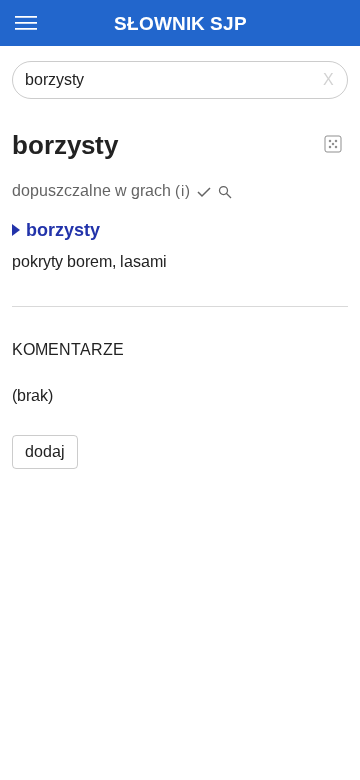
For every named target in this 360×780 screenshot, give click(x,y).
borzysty (63, 230)
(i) (183, 190)
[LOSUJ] (333, 143)
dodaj (45, 451)
